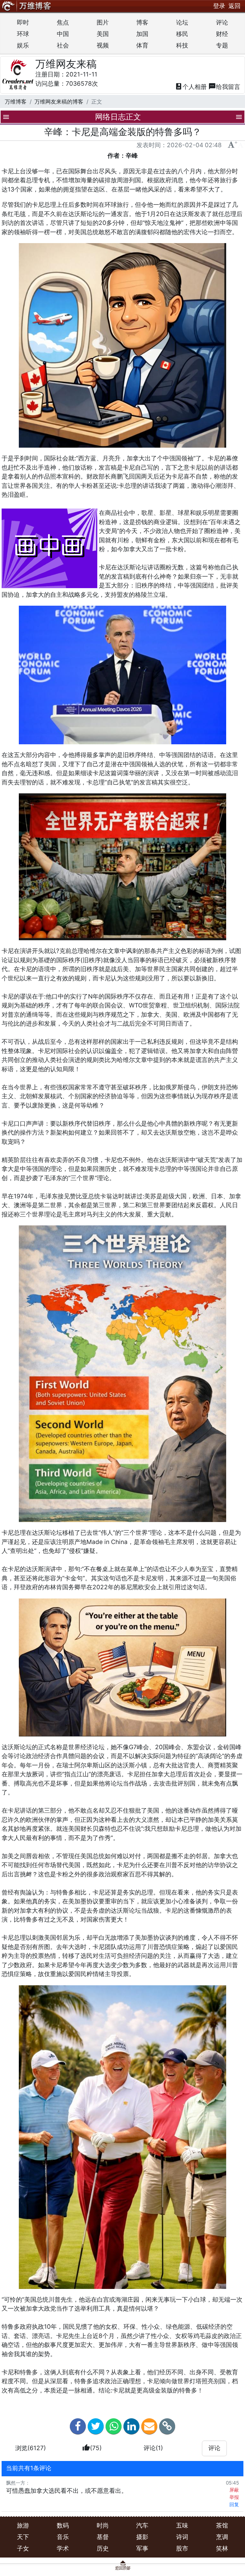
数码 (63, 2525)
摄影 (142, 2537)
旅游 (23, 2525)
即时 (23, 22)
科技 (182, 45)
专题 (222, 45)
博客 (142, 22)
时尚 (103, 2525)
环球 (23, 34)
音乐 (63, 2537)
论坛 (182, 22)
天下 (23, 2537)
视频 (103, 45)
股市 (182, 2548)
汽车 (142, 2525)
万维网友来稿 (66, 64)
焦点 (63, 22)
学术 (63, 2548)
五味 (182, 2525)
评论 (222, 22)
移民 (182, 34)
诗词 (182, 2537)
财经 (222, 34)
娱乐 (23, 45)
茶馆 (222, 2525)
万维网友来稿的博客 (59, 101)
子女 (23, 2548)
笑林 (222, 2548)
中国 (63, 34)
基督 (103, 2537)
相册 (191, 87)
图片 (103, 22)
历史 (103, 2548)
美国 (103, 34)
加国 (142, 34)
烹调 (222, 2537)
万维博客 (16, 101)
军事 (142, 2548)
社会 (63, 45)
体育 (142, 45)
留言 (224, 87)
